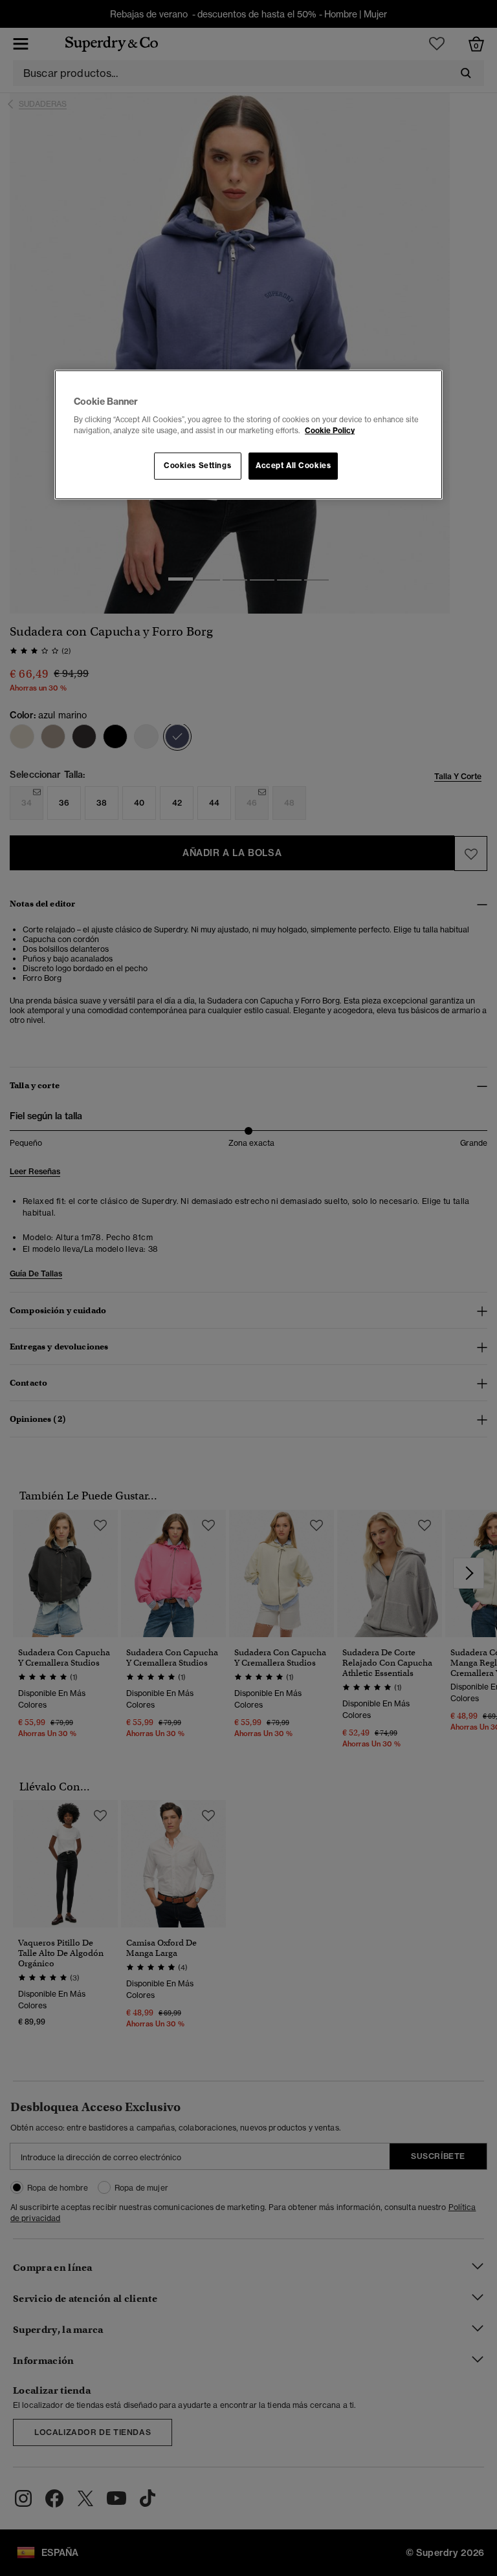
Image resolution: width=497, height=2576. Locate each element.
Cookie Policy (330, 431)
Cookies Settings (197, 466)
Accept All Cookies (293, 466)
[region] (248, 435)
